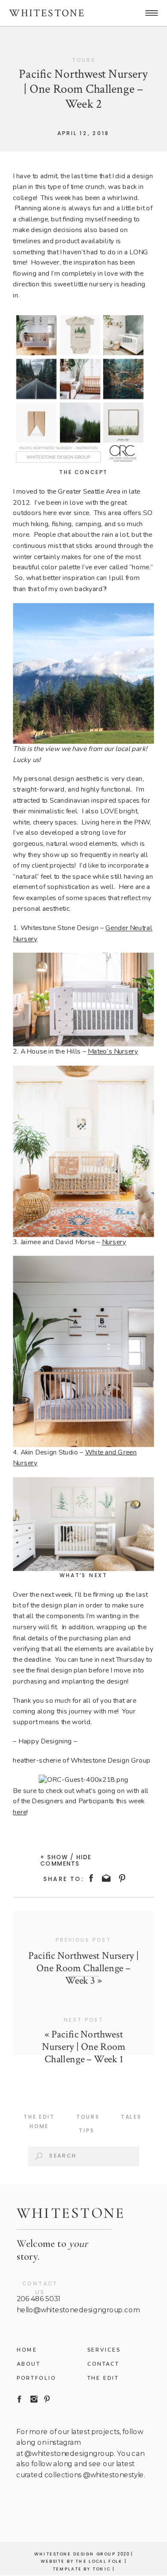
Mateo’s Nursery (113, 1052)
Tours (84, 60)
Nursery (114, 1242)
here (20, 1812)
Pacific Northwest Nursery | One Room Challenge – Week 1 (84, 2046)
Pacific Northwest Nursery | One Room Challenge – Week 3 (83, 1968)
